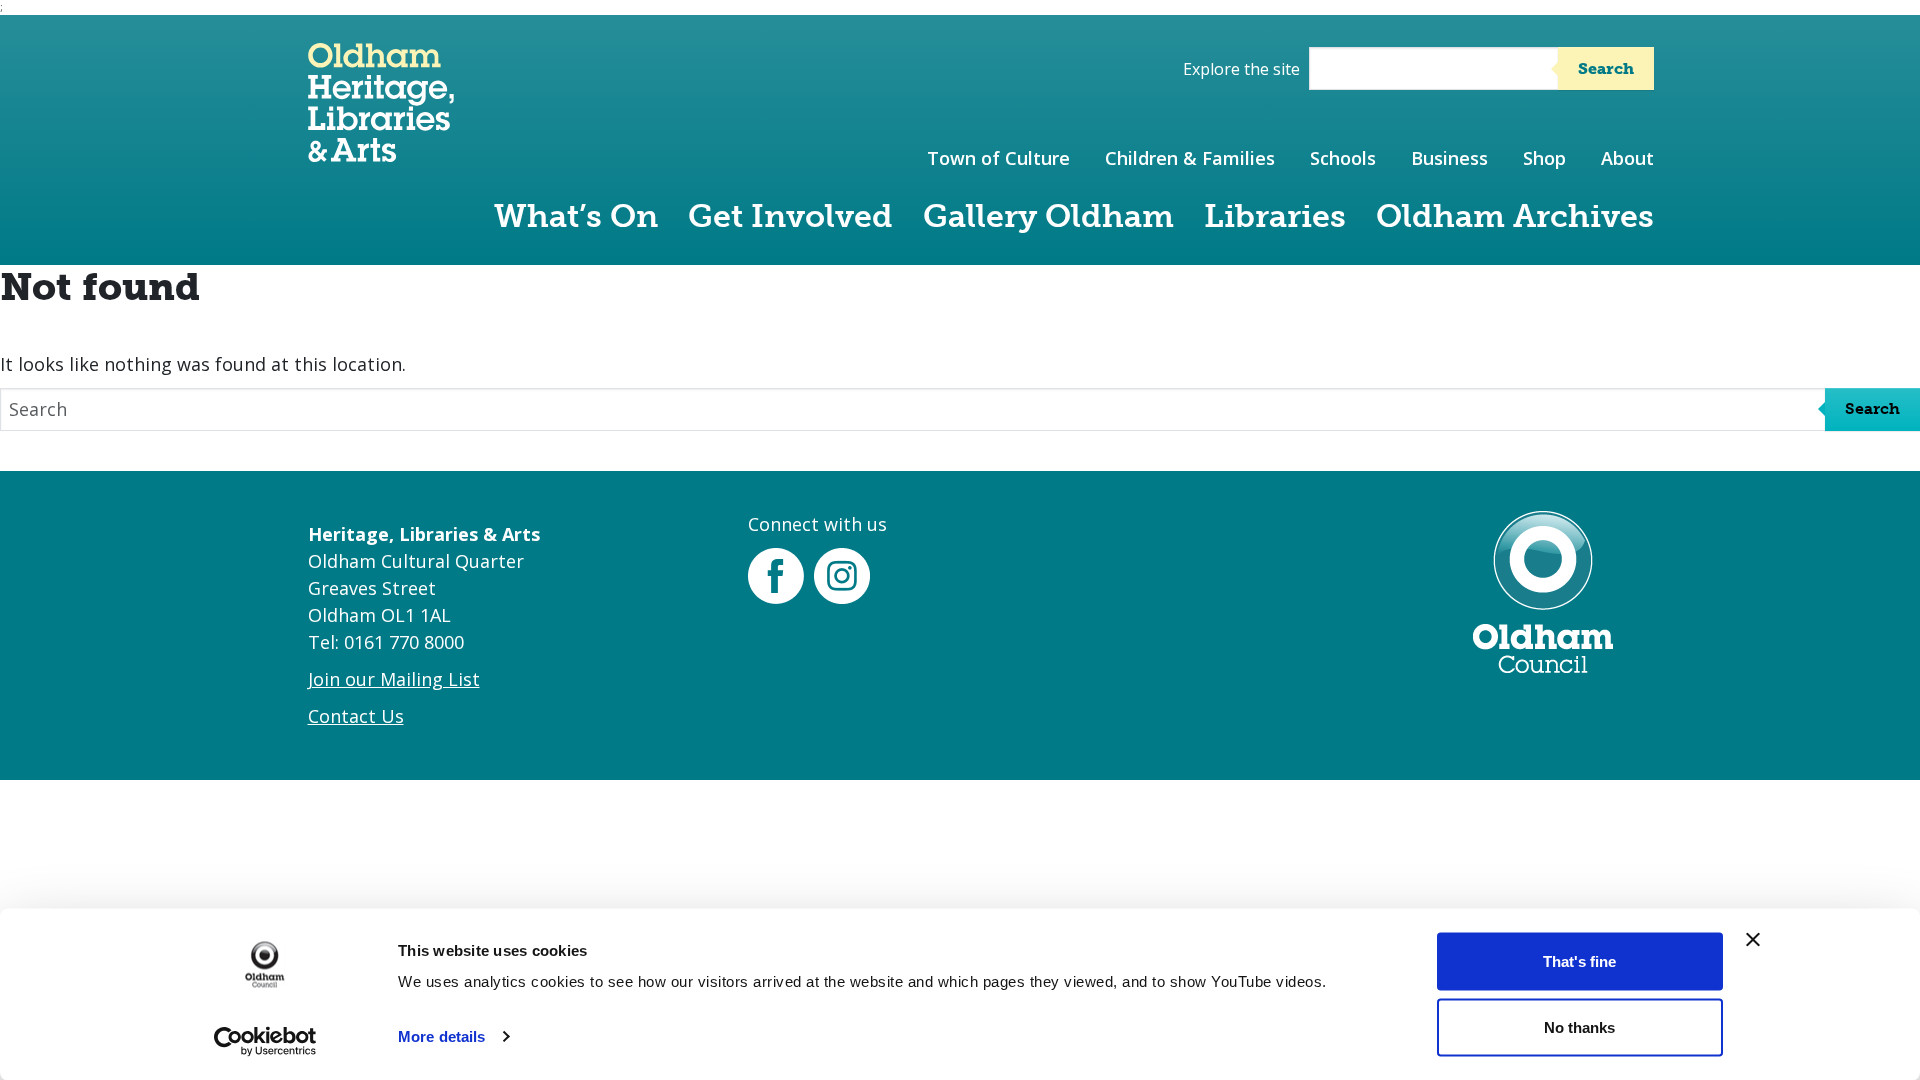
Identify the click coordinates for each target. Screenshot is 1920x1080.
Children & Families (1190, 158)
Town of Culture (998, 158)
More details (441, 1036)
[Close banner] (1753, 940)
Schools (1343, 158)
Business (1449, 158)
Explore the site (1241, 69)
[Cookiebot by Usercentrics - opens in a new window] (265, 1041)
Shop (1544, 158)
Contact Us (356, 716)
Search (1606, 68)
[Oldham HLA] (381, 152)
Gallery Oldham (1048, 216)
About (1627, 158)
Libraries (1275, 216)
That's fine (1579, 961)
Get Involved (790, 216)
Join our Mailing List (394, 679)
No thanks (1579, 1026)
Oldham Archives (1515, 216)
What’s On (576, 216)
